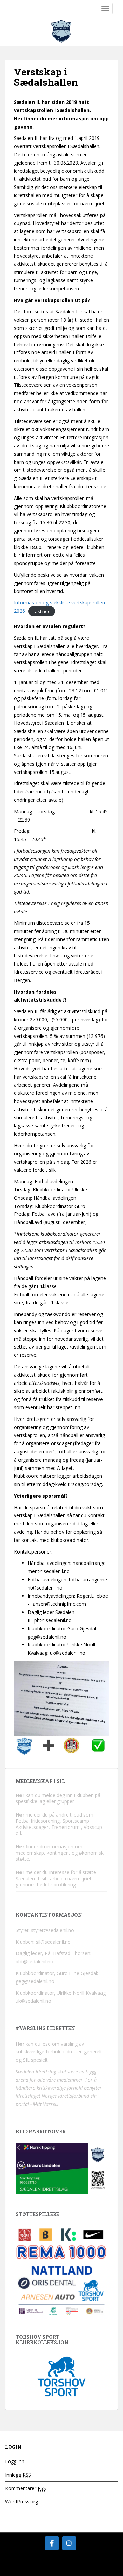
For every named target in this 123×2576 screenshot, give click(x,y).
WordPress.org (22, 2501)
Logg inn (15, 2461)
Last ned (42, 611)
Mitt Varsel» (46, 2104)
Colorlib (86, 2562)
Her (20, 1795)
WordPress (62, 2569)
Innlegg (18, 2475)
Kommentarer (26, 2488)
